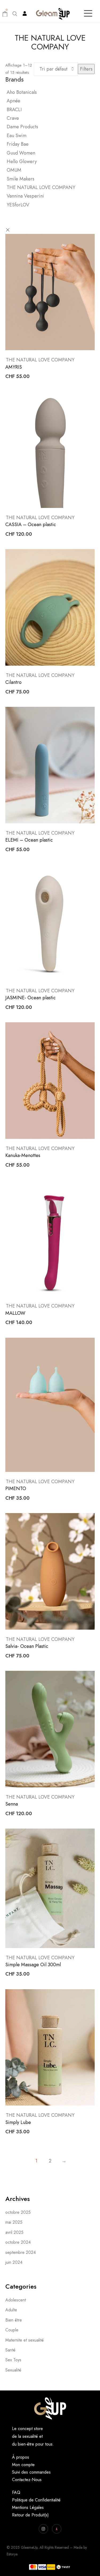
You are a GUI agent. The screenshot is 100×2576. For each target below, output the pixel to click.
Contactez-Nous (27, 2480)
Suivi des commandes (31, 2472)
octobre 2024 (18, 2242)
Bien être (14, 2320)
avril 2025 (14, 2232)
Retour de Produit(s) (30, 2515)
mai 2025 (14, 2222)
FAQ (16, 2492)
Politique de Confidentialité (36, 2500)
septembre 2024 (21, 2252)
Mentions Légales (28, 2507)
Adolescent (16, 2300)
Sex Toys (13, 2360)
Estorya (12, 2554)
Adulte (11, 2310)
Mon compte (23, 2465)
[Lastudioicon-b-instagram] (43, 2529)
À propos (21, 2457)
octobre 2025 (18, 2212)
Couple (12, 2330)
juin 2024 (14, 2262)
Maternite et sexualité (25, 2340)
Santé (10, 2350)
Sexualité (13, 2370)
